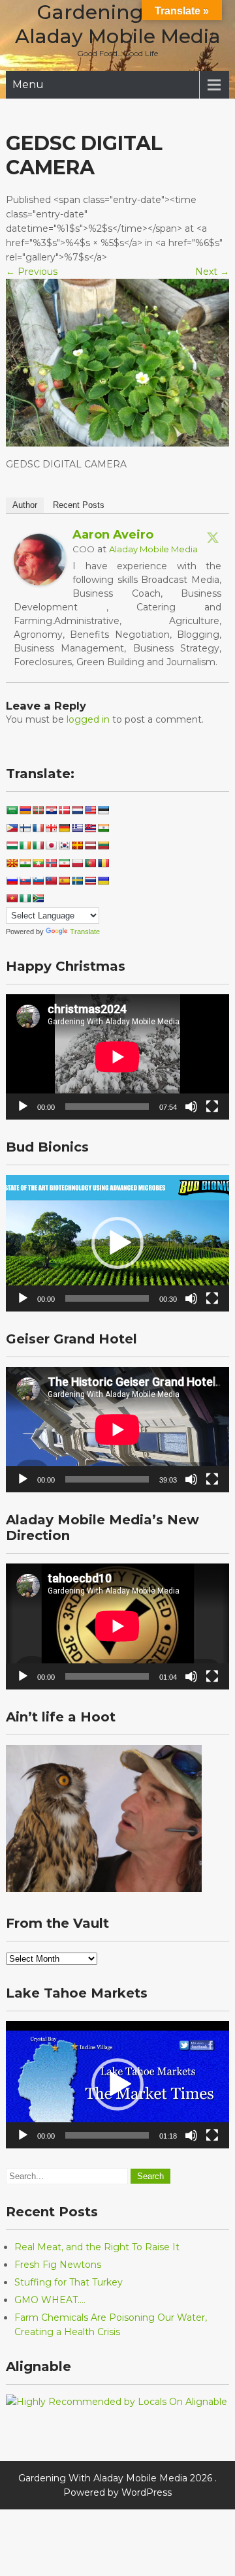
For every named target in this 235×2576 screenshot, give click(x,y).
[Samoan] (51, 881)
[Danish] (64, 810)
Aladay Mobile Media (153, 549)
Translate (85, 932)
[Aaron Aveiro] (40, 582)
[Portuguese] (90, 863)
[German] (64, 828)
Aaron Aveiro (113, 535)
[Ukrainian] (103, 881)
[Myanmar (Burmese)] (38, 863)
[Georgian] (51, 828)
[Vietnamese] (12, 898)
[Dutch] (77, 810)
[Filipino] (12, 828)
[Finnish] (25, 828)
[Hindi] (103, 828)
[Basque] (38, 810)
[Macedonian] (12, 863)
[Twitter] (213, 537)
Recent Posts (79, 505)
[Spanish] (64, 881)
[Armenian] (25, 810)
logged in (88, 719)
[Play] (23, 1107)
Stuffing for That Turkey (69, 2282)
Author (25, 505)
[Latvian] (90, 845)
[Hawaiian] (90, 828)
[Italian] (38, 845)
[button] (117, 1243)
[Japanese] (51, 845)
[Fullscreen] (212, 1107)
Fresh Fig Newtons (58, 2265)
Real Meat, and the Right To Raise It (97, 2247)
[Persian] (64, 863)
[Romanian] (103, 863)
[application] (117, 1057)
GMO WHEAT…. (50, 2300)
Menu (28, 85)
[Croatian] (51, 810)
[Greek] (77, 828)
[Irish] (25, 845)
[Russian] (12, 881)
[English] (90, 810)
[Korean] (64, 845)
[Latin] (77, 845)
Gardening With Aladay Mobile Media (118, 24)
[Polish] (77, 863)
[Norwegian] (51, 863)
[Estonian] (103, 810)
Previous (32, 272)
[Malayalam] (25, 863)
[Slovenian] (38, 881)
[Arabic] (12, 810)
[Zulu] (38, 898)
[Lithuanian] (103, 845)
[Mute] (191, 1107)
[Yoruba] (25, 898)
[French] (38, 828)
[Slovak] (25, 881)
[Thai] (90, 881)
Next (212, 272)
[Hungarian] (12, 845)
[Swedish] (77, 881)
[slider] (107, 1298)
